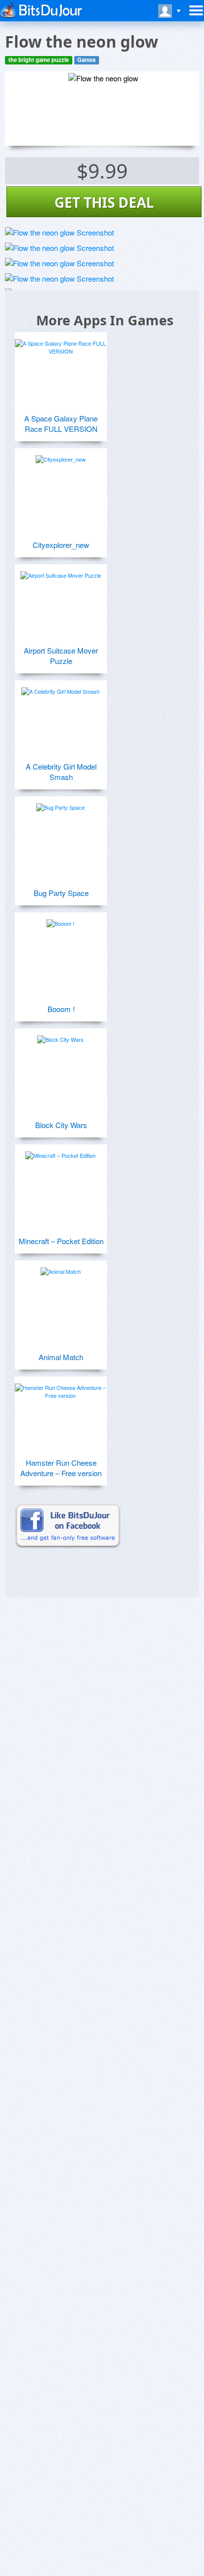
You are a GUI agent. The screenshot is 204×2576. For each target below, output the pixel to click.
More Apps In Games (105, 320)
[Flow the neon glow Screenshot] (59, 232)
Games (86, 60)
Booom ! (61, 1009)
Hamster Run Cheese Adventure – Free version (61, 1468)
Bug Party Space (61, 893)
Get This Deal (104, 202)
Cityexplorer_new (61, 545)
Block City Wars (61, 1125)
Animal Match (61, 1357)
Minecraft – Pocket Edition (61, 1241)
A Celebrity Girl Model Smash (61, 772)
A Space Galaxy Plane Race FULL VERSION (61, 423)
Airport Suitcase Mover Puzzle (61, 656)
